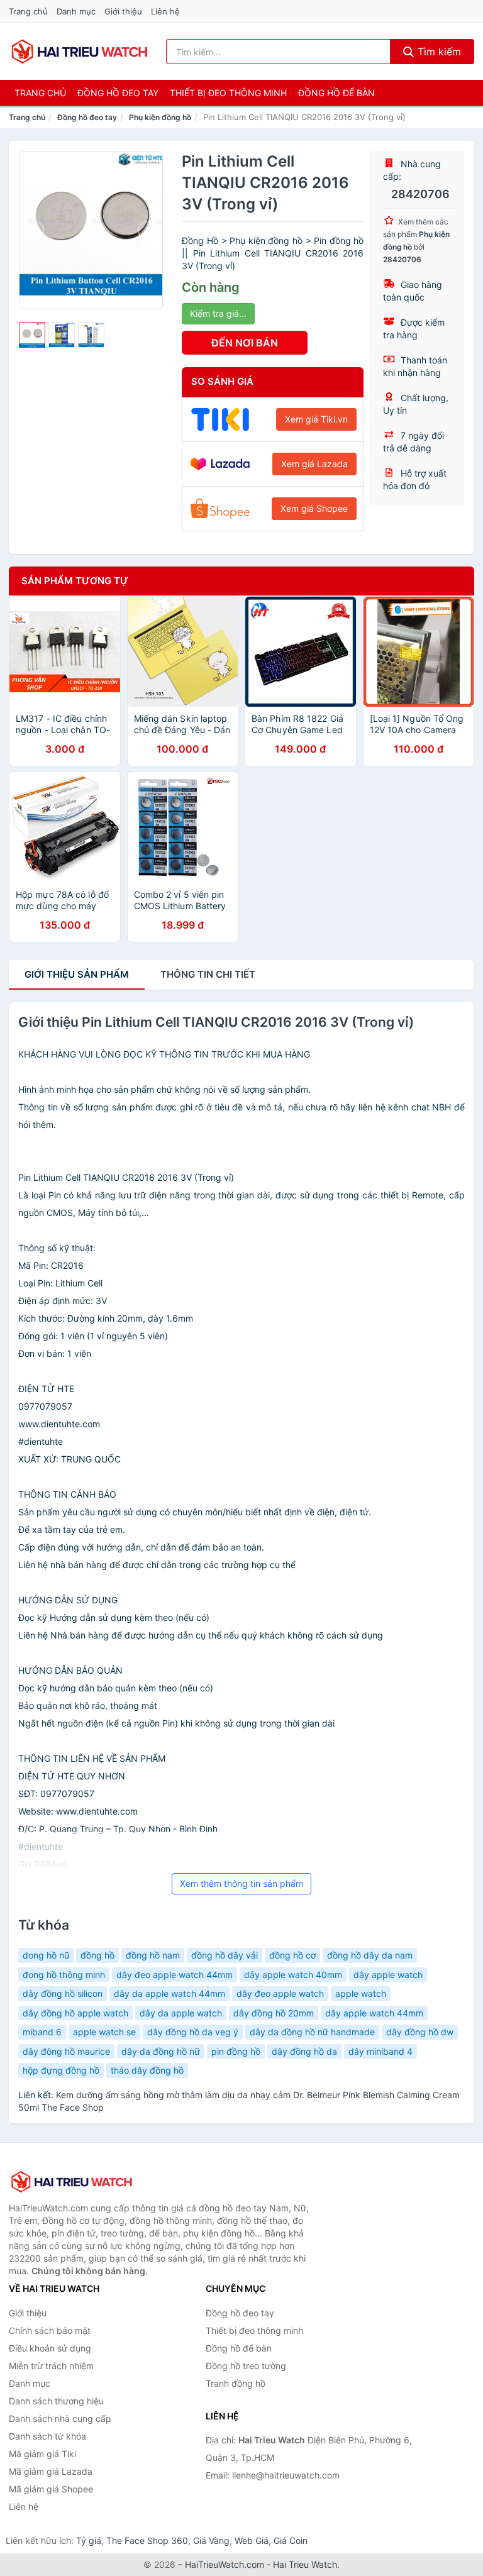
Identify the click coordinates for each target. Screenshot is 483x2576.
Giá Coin (291, 2540)
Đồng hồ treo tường (246, 2366)
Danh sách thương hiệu (56, 2401)
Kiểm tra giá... (218, 313)
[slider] (32, 335)
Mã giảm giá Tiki (42, 2454)
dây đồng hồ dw (420, 2032)
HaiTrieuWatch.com (225, 2564)
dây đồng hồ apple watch (75, 2013)
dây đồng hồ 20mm (274, 2013)
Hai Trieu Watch (305, 2564)
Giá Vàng (211, 2540)
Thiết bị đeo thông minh (228, 93)
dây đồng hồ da (304, 2051)
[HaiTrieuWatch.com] (80, 52)
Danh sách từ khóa (47, 2436)
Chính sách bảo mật (50, 2330)
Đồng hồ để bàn (336, 93)
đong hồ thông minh (64, 1975)
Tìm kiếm (438, 52)
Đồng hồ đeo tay (118, 93)
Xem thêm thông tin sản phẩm (241, 1883)
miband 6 (42, 2032)
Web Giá (252, 2540)
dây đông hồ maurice (66, 2051)
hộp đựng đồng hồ (61, 2070)
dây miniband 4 (380, 2051)
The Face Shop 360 (147, 2540)
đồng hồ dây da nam (370, 1955)
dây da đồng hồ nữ (161, 2051)
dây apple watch (388, 1975)
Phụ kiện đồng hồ (160, 117)
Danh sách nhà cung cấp (60, 2418)
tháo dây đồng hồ (147, 2070)
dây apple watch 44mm (374, 2013)
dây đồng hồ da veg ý (193, 2032)
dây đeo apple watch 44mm (175, 1975)
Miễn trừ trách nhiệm (51, 2366)
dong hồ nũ (46, 1955)
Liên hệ (165, 11)
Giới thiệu (123, 11)
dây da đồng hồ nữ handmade (312, 2032)
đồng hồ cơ (292, 1955)
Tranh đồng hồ (236, 2383)
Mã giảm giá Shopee (51, 2489)
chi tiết (208, 974)
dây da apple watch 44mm (169, 1993)
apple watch (361, 1993)
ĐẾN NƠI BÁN (245, 343)
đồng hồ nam (153, 1955)
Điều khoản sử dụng (50, 2348)
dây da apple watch (181, 2013)
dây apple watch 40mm (293, 1975)
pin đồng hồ (236, 2051)
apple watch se (104, 2032)
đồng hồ (97, 1955)
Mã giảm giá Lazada (51, 2471)
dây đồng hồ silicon (63, 1993)
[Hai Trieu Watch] (72, 2182)
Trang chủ (28, 11)
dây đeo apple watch (280, 1993)
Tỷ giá (89, 2540)
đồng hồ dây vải (225, 1955)
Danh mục (76, 11)
